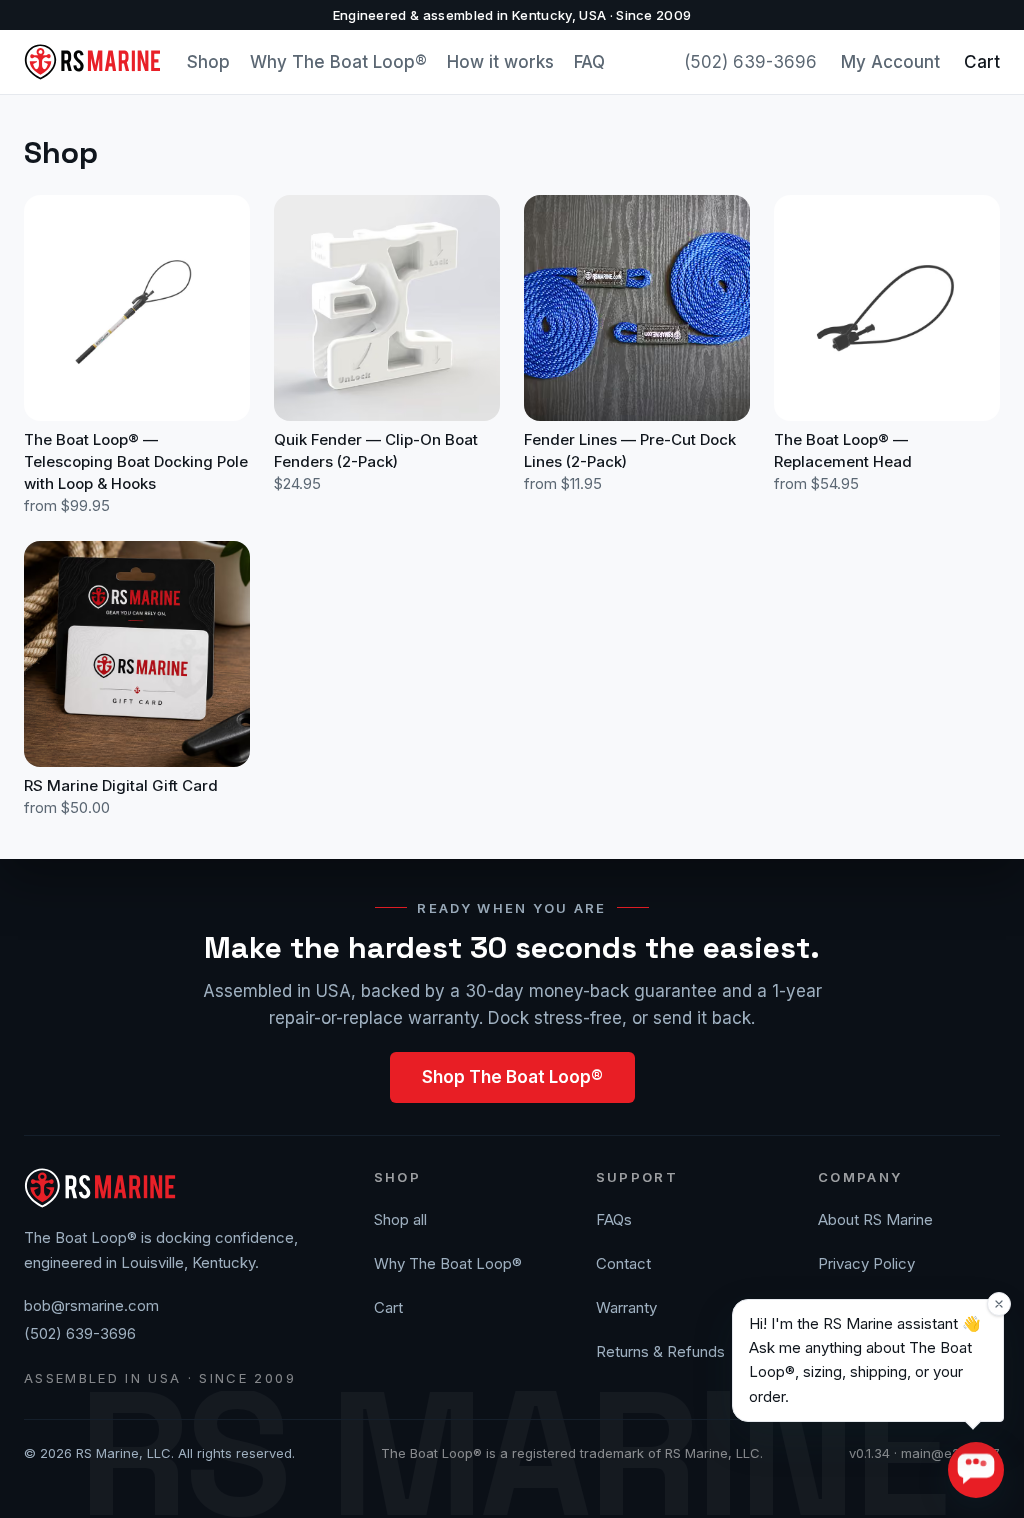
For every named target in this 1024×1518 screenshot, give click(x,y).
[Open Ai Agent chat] (976, 1470)
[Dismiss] (999, 1304)
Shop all (400, 1219)
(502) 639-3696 (750, 62)
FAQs (614, 1219)
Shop (208, 62)
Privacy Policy (866, 1263)
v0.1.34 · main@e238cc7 (924, 1453)
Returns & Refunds (660, 1351)
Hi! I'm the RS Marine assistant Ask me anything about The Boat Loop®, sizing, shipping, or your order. (865, 1360)
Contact (623, 1263)
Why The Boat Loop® (338, 62)
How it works (500, 62)
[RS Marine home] (93, 62)
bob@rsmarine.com (91, 1305)
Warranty (626, 1307)
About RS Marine (875, 1219)
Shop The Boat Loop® (512, 1077)
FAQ (589, 62)
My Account (890, 62)
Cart (982, 62)
